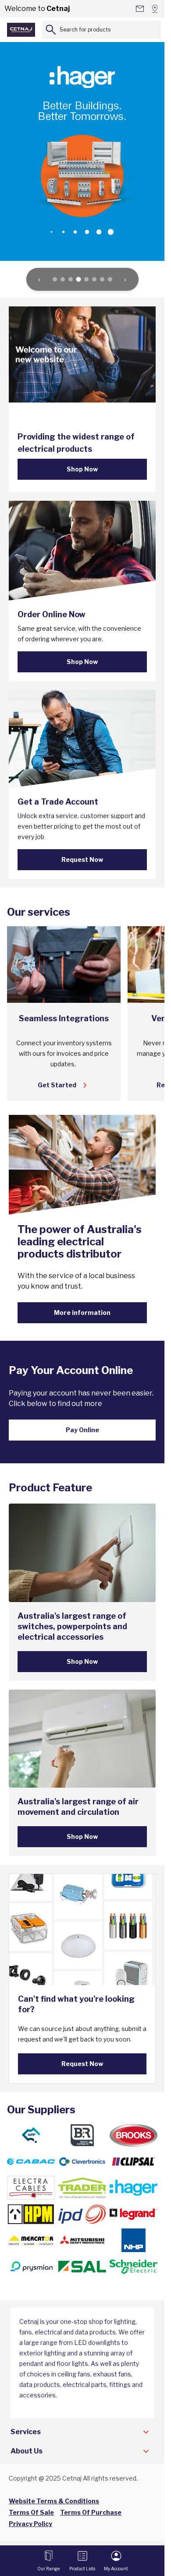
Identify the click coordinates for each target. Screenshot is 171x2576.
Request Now (82, 859)
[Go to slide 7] (102, 279)
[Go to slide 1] (55, 279)
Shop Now (82, 469)
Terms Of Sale (31, 2512)
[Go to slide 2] (63, 279)
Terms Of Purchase (91, 2512)
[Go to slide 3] (71, 279)
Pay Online (82, 1430)
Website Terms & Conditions (54, 2501)
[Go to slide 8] (110, 279)
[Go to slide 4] (78, 279)
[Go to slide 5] (86, 279)
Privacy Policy (30, 2524)
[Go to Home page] (21, 30)
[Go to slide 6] (94, 279)
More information (82, 1313)
